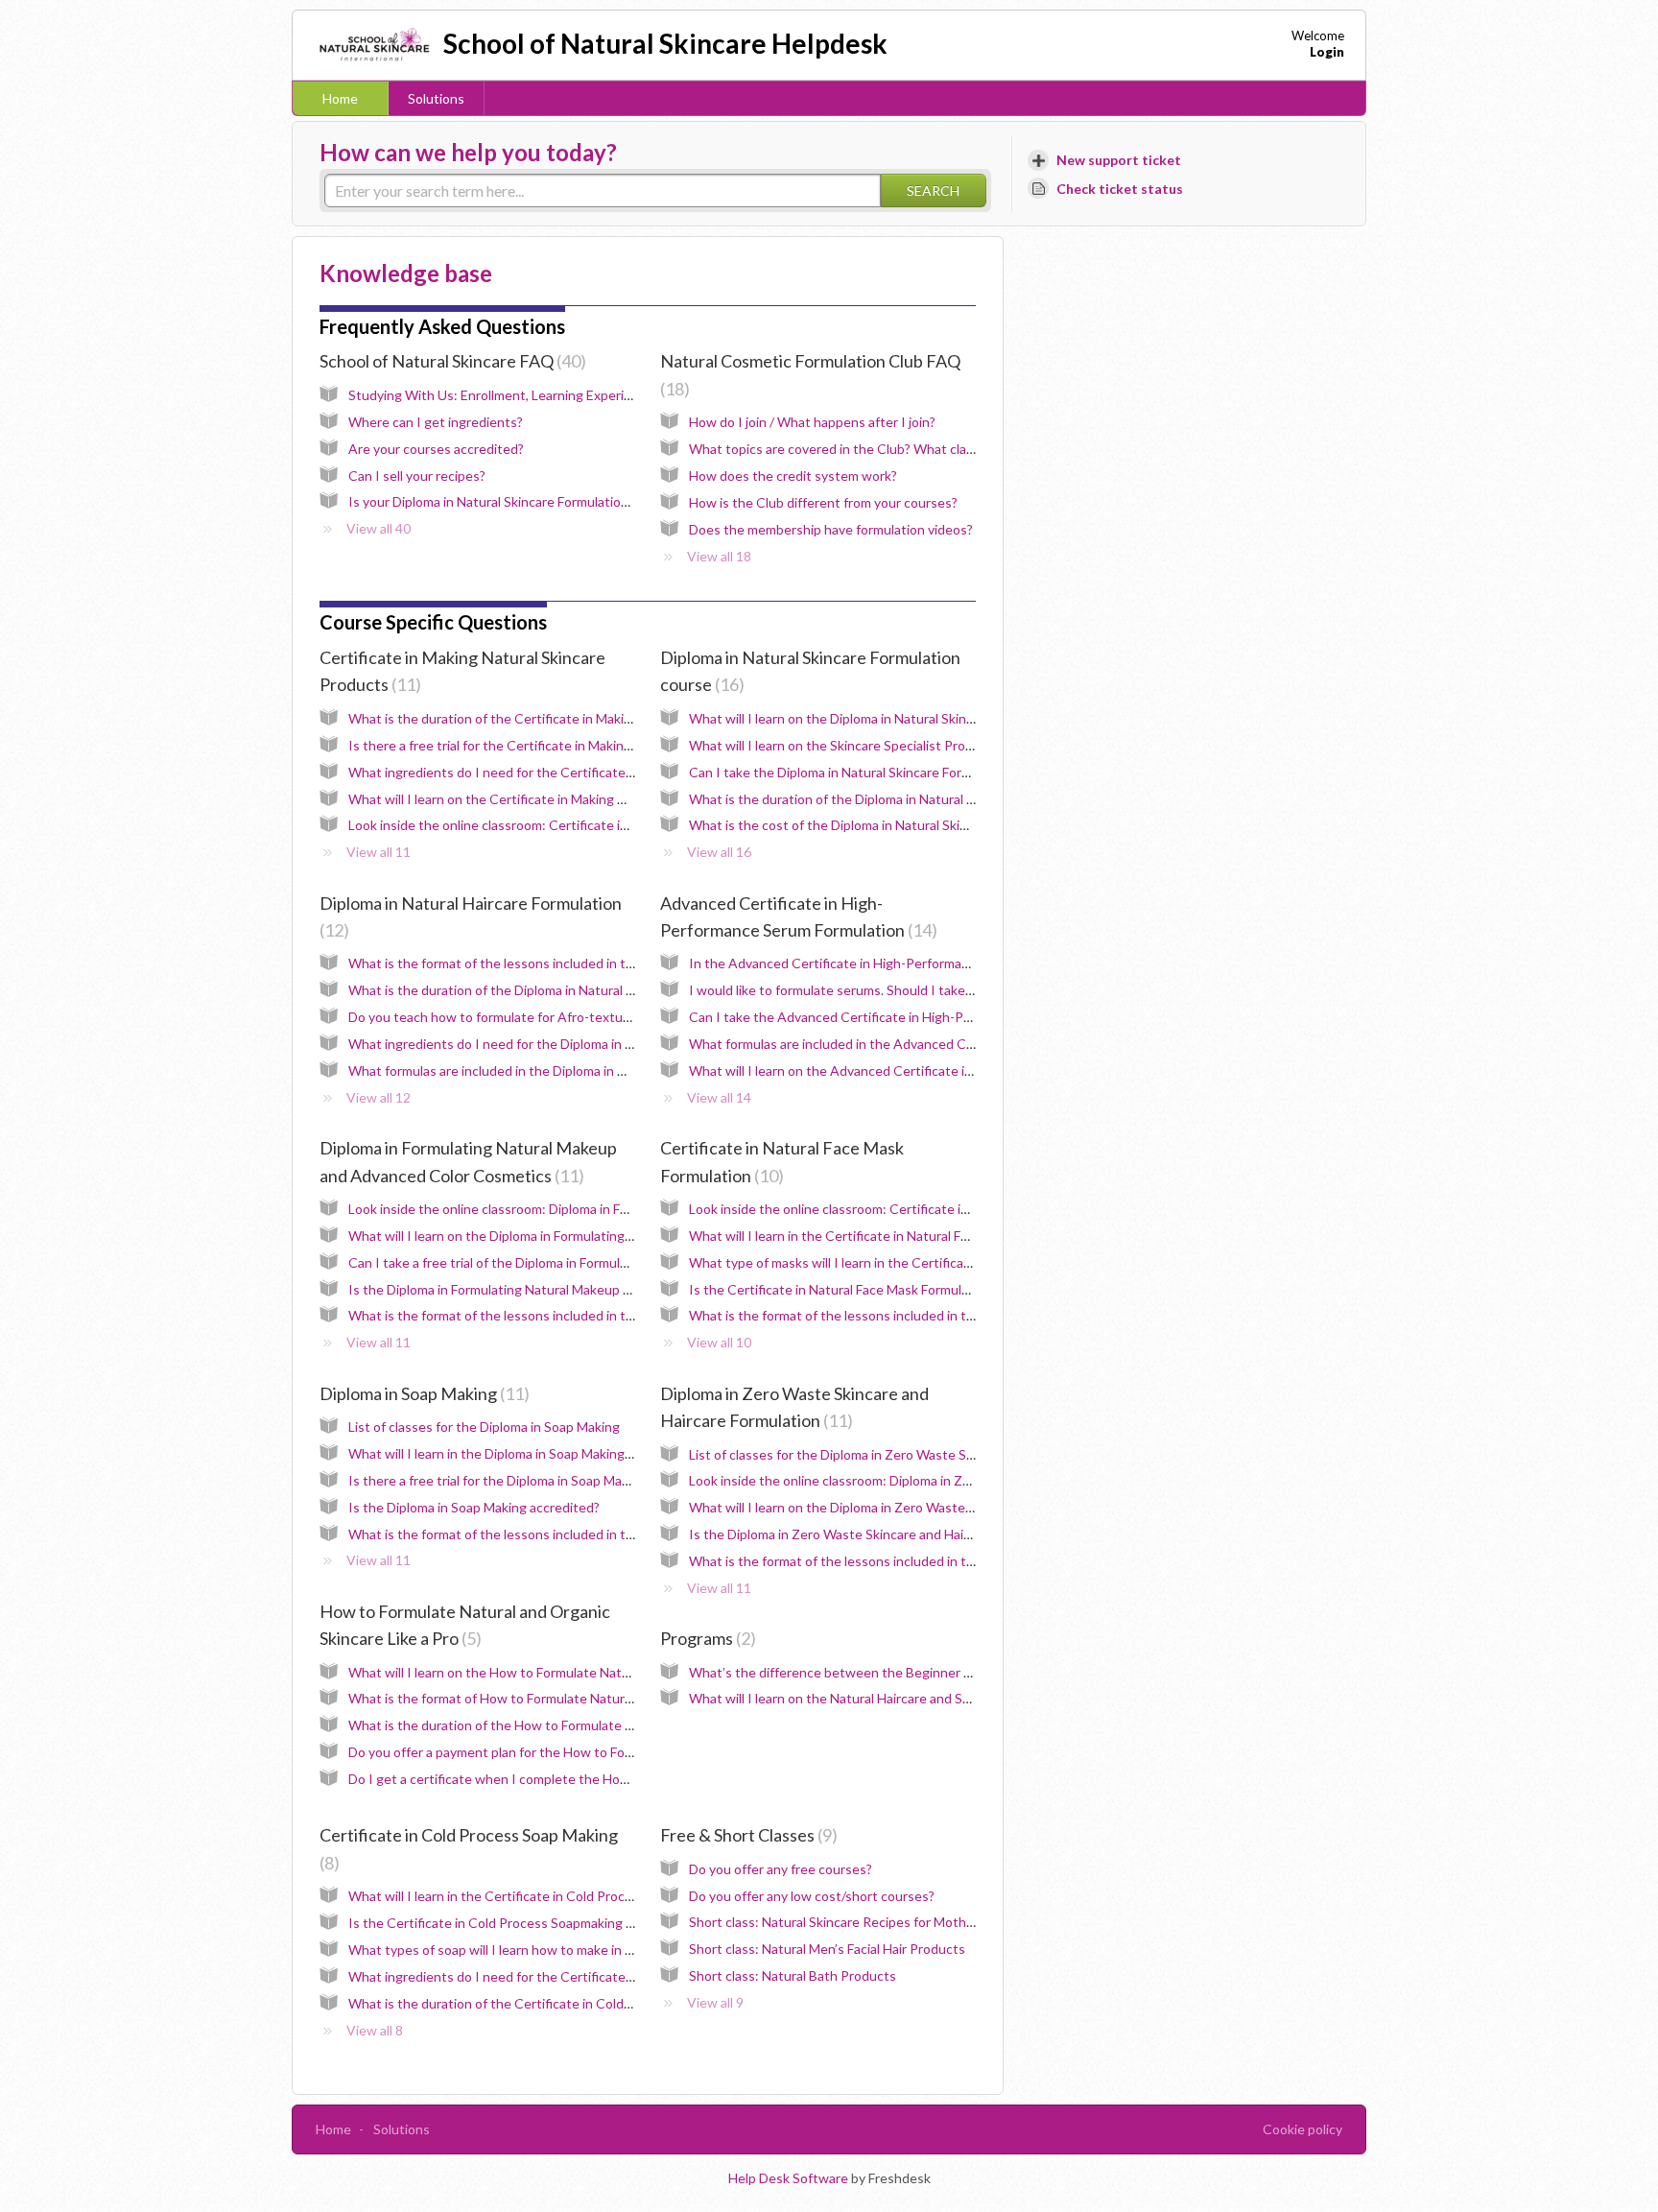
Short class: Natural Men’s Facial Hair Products (827, 1949)
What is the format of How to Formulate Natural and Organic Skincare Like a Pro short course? (629, 1698)
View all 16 (719, 852)
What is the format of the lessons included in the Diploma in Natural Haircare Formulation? (616, 963)
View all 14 (719, 1097)
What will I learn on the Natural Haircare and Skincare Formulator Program (908, 1698)
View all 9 (715, 2002)
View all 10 (719, 1342)
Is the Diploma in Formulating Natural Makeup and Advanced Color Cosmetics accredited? (616, 1289)
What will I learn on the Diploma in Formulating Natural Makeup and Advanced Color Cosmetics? (634, 1236)
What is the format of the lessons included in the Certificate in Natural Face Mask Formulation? (972, 1315)
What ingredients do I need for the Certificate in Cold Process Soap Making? (577, 1976)
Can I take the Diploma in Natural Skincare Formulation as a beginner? (895, 772)
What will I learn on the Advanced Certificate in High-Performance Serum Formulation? (947, 1070)
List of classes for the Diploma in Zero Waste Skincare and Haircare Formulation (925, 1454)
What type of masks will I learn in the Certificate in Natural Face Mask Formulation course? (958, 1262)
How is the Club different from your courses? (823, 502)
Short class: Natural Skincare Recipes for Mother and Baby (863, 1922)
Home (340, 98)
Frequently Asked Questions (442, 326)
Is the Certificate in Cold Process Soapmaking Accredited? (523, 1923)
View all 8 (375, 2030)
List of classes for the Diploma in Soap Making (484, 1427)
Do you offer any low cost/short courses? (812, 1896)
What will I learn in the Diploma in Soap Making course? (511, 1453)
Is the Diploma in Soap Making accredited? (474, 1507)
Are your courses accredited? (436, 449)
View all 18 (719, 556)
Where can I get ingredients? (436, 422)
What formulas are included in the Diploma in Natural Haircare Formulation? (571, 1070)
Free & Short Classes (746, 1835)
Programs (705, 1638)
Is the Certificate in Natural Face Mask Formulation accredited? (877, 1289)
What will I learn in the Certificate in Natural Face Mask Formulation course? (914, 1236)
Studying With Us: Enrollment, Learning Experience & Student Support (559, 395)
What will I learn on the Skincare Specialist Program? (845, 745)
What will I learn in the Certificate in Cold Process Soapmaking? (537, 1896)
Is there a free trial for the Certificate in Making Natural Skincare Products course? (594, 745)
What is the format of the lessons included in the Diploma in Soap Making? (569, 1534)
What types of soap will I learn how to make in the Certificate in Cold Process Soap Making (618, 1950)
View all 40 (379, 528)
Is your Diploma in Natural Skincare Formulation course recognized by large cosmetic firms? (618, 501)
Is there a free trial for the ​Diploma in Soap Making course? (522, 1480)
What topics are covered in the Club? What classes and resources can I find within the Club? (965, 449)
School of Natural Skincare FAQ (450, 361)
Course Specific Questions (433, 622)
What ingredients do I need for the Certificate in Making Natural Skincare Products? (599, 772)
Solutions (436, 98)
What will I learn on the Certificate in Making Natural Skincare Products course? (586, 799)
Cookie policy (1303, 2129)
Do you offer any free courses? (781, 1869)
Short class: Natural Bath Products (793, 1975)
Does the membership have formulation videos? (831, 529)
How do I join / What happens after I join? (812, 422)
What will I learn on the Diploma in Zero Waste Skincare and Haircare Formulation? (933, 1507)
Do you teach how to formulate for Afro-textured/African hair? (534, 1017)
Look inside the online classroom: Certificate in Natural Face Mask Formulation (922, 1209)
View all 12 (379, 1097)
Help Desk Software (790, 2178)
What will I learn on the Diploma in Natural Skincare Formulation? (880, 718)
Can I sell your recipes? (417, 476)
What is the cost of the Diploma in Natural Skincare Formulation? (881, 825)
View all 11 (379, 852)
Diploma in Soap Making (422, 1393)
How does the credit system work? (793, 476)
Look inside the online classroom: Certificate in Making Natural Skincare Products (591, 825)
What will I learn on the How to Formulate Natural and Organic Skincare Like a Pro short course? (634, 1672)
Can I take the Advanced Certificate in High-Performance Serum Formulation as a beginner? (962, 1017)
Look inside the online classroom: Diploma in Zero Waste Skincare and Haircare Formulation (959, 1480)
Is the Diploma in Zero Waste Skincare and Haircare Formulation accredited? (915, 1534)
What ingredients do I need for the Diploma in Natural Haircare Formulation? (575, 1044)
